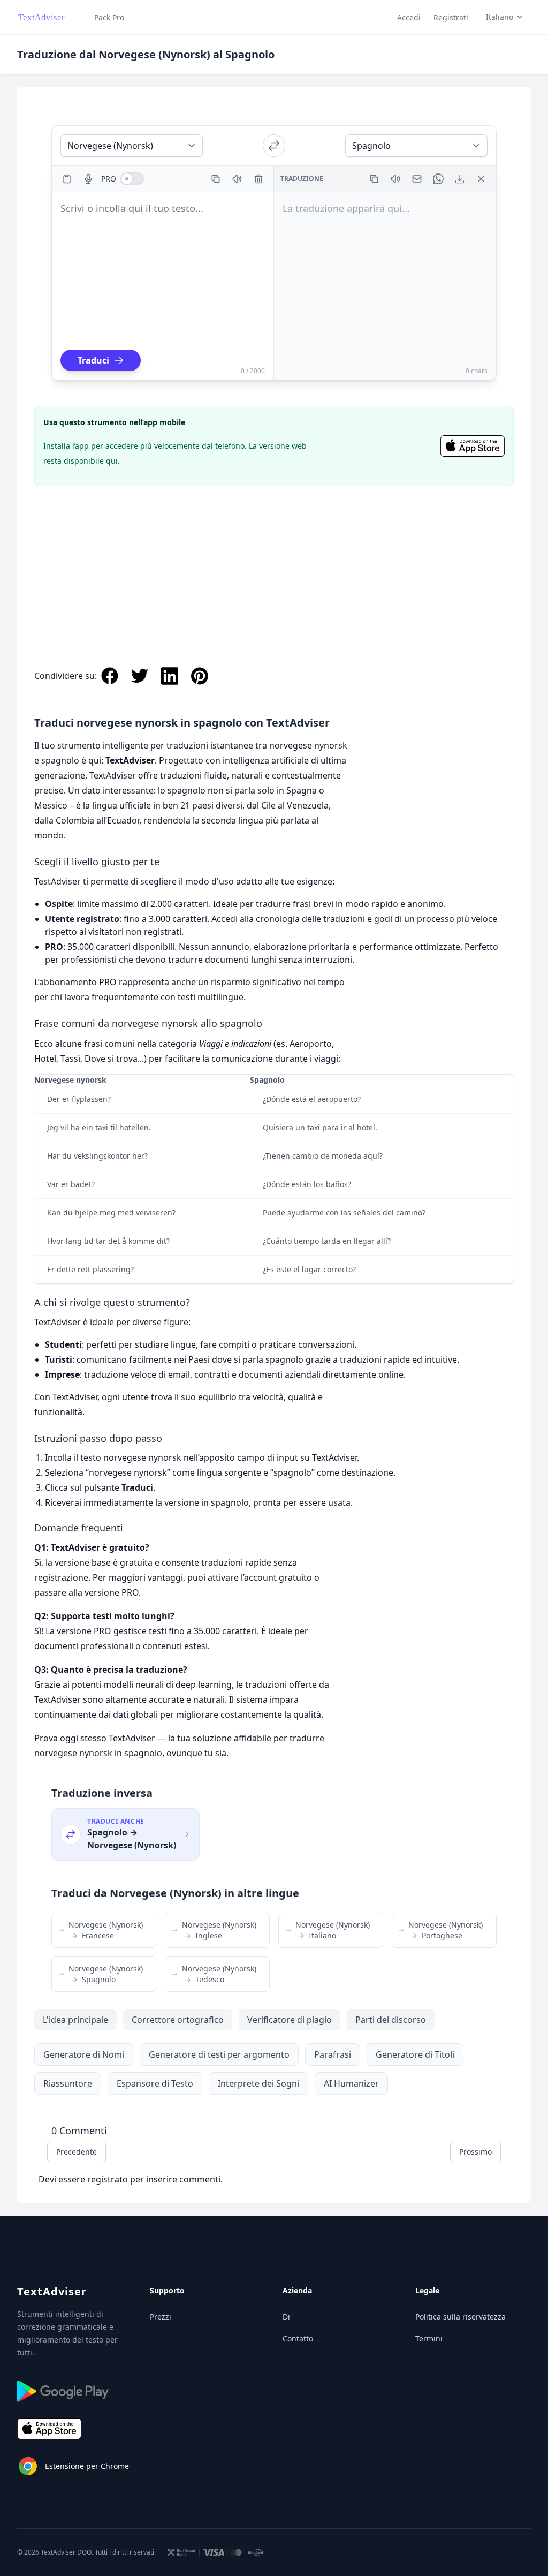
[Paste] (67, 179)
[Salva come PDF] (460, 179)
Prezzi (161, 2317)
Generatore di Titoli (415, 2054)
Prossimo (475, 2152)
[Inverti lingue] (274, 146)
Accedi (409, 17)
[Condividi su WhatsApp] (438, 179)
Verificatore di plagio (290, 2020)
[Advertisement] (274, 565)
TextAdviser (52, 2291)
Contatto (298, 2339)
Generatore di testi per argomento (219, 2054)
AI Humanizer (351, 2083)
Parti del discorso (391, 2020)
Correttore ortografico (178, 2020)
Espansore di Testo (155, 2083)
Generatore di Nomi (84, 2054)
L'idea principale (75, 2020)
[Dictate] (88, 179)
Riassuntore (68, 2083)
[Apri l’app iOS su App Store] (473, 446)
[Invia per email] (417, 179)
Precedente (77, 2152)
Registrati (451, 17)
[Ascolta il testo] (237, 179)
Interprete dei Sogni (258, 2083)
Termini (429, 2339)
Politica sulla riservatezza (461, 2317)
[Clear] (258, 179)
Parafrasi (333, 2054)
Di (286, 2317)
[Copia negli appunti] (216, 179)
